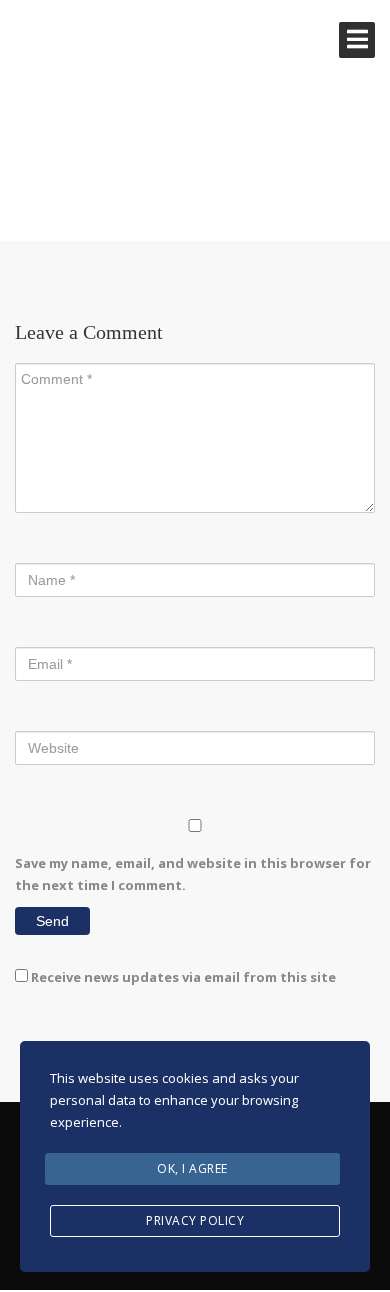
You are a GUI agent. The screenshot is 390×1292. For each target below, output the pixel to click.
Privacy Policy (195, 1220)
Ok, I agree (192, 1168)
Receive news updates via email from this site (182, 977)
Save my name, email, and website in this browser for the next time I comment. (193, 874)
